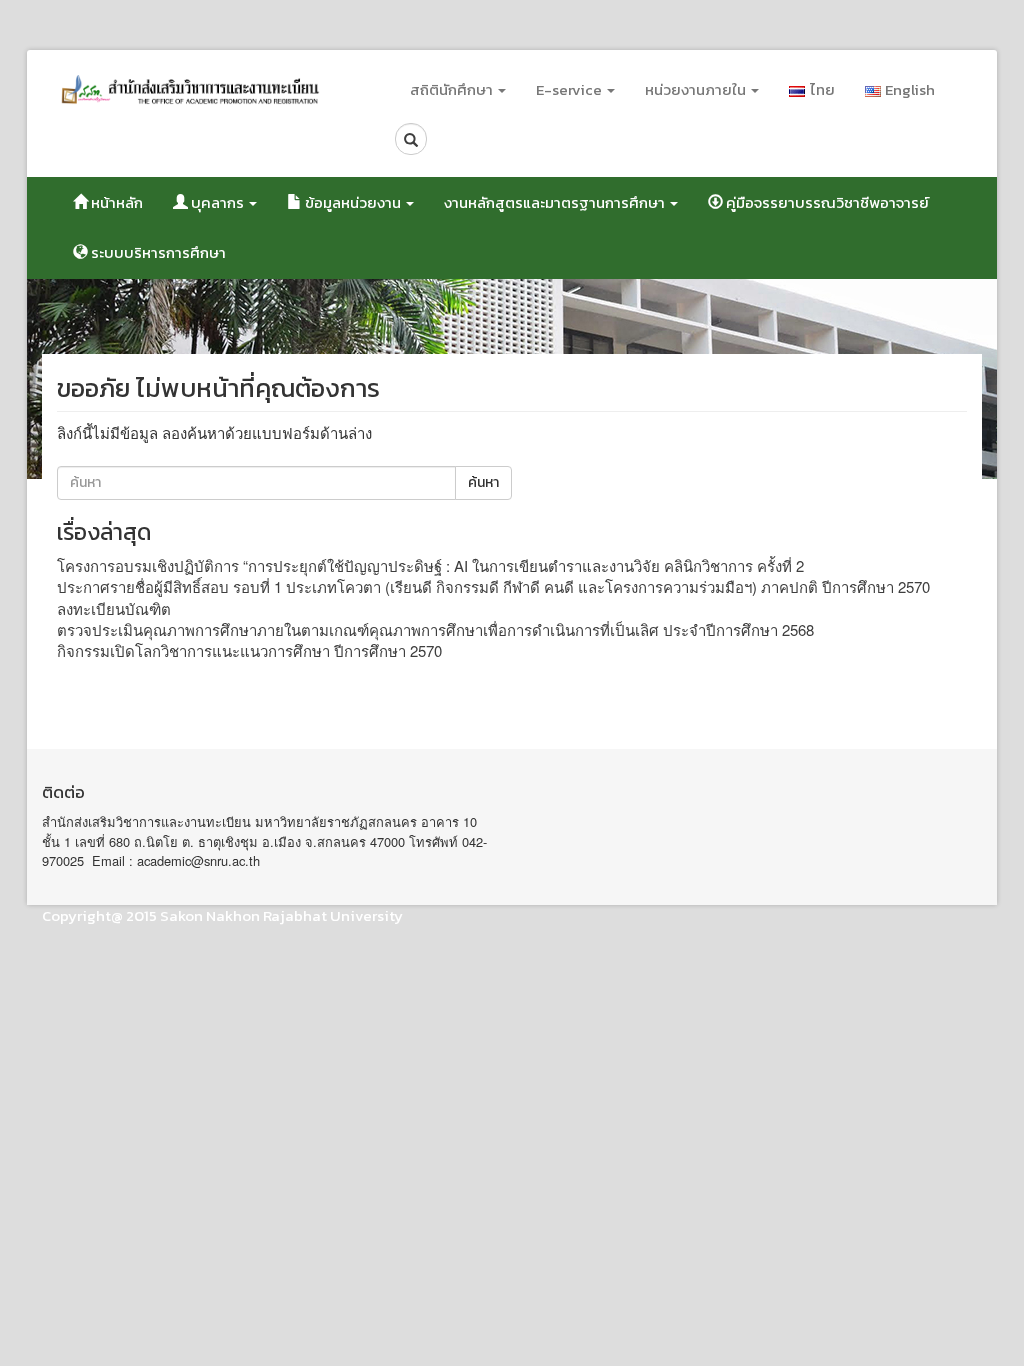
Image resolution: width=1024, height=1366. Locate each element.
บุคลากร (217, 202)
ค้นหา (483, 482)
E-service (570, 89)
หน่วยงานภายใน (697, 89)
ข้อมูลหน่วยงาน (353, 202)
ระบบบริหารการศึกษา (157, 252)
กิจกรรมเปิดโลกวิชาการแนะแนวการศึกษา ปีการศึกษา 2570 (249, 650)
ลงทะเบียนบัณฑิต (114, 608)
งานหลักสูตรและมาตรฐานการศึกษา (556, 202)
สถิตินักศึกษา (453, 89)
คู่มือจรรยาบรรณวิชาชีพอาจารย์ (826, 202)
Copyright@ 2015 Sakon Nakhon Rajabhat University (222, 915)
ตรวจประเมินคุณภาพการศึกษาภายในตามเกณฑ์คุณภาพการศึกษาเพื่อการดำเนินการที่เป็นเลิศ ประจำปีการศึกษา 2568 (435, 629)
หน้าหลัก (115, 202)
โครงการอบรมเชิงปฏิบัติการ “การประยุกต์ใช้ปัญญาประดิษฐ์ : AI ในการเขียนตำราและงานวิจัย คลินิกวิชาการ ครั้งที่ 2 (430, 565)
